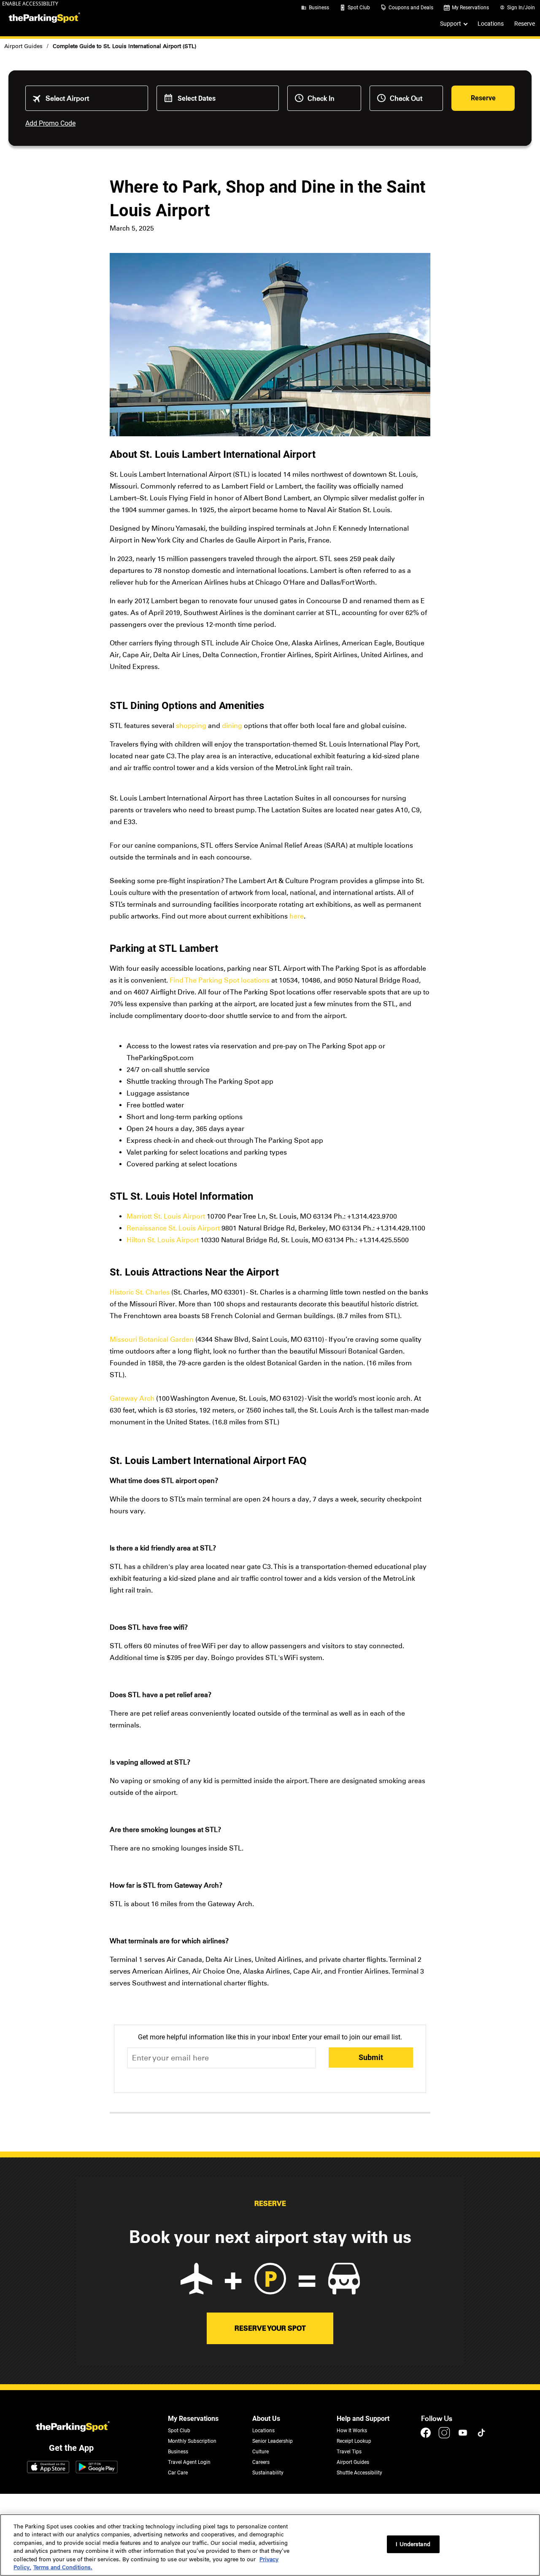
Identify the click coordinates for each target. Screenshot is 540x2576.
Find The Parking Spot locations (220, 980)
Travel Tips (349, 2452)
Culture (261, 2452)
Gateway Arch (132, 1398)
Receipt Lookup (354, 2441)
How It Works (352, 2431)
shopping (191, 726)
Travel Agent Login (189, 2462)
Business (319, 8)
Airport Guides (23, 46)
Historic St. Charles (140, 1292)
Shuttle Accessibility (359, 2473)
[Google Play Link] (97, 2468)
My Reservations (470, 8)
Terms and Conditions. (63, 2567)
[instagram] (445, 2437)
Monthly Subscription (192, 2441)
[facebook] (427, 2437)
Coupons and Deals (411, 8)
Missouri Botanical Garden (152, 1339)
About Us (266, 2419)
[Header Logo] (43, 18)
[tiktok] (481, 2437)
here (297, 916)
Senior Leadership (273, 2441)
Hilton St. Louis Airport (163, 1240)
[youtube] (464, 2437)
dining (232, 726)
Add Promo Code (50, 123)
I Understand (413, 2544)
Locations (491, 24)
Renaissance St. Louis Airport (173, 1228)
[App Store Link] (48, 2468)
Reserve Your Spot (270, 2328)
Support (451, 24)
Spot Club (359, 8)
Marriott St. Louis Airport (166, 1216)
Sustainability (268, 2473)
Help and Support (363, 2419)
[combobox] (93, 98)
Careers (261, 2462)
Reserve (525, 24)
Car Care (178, 2473)
